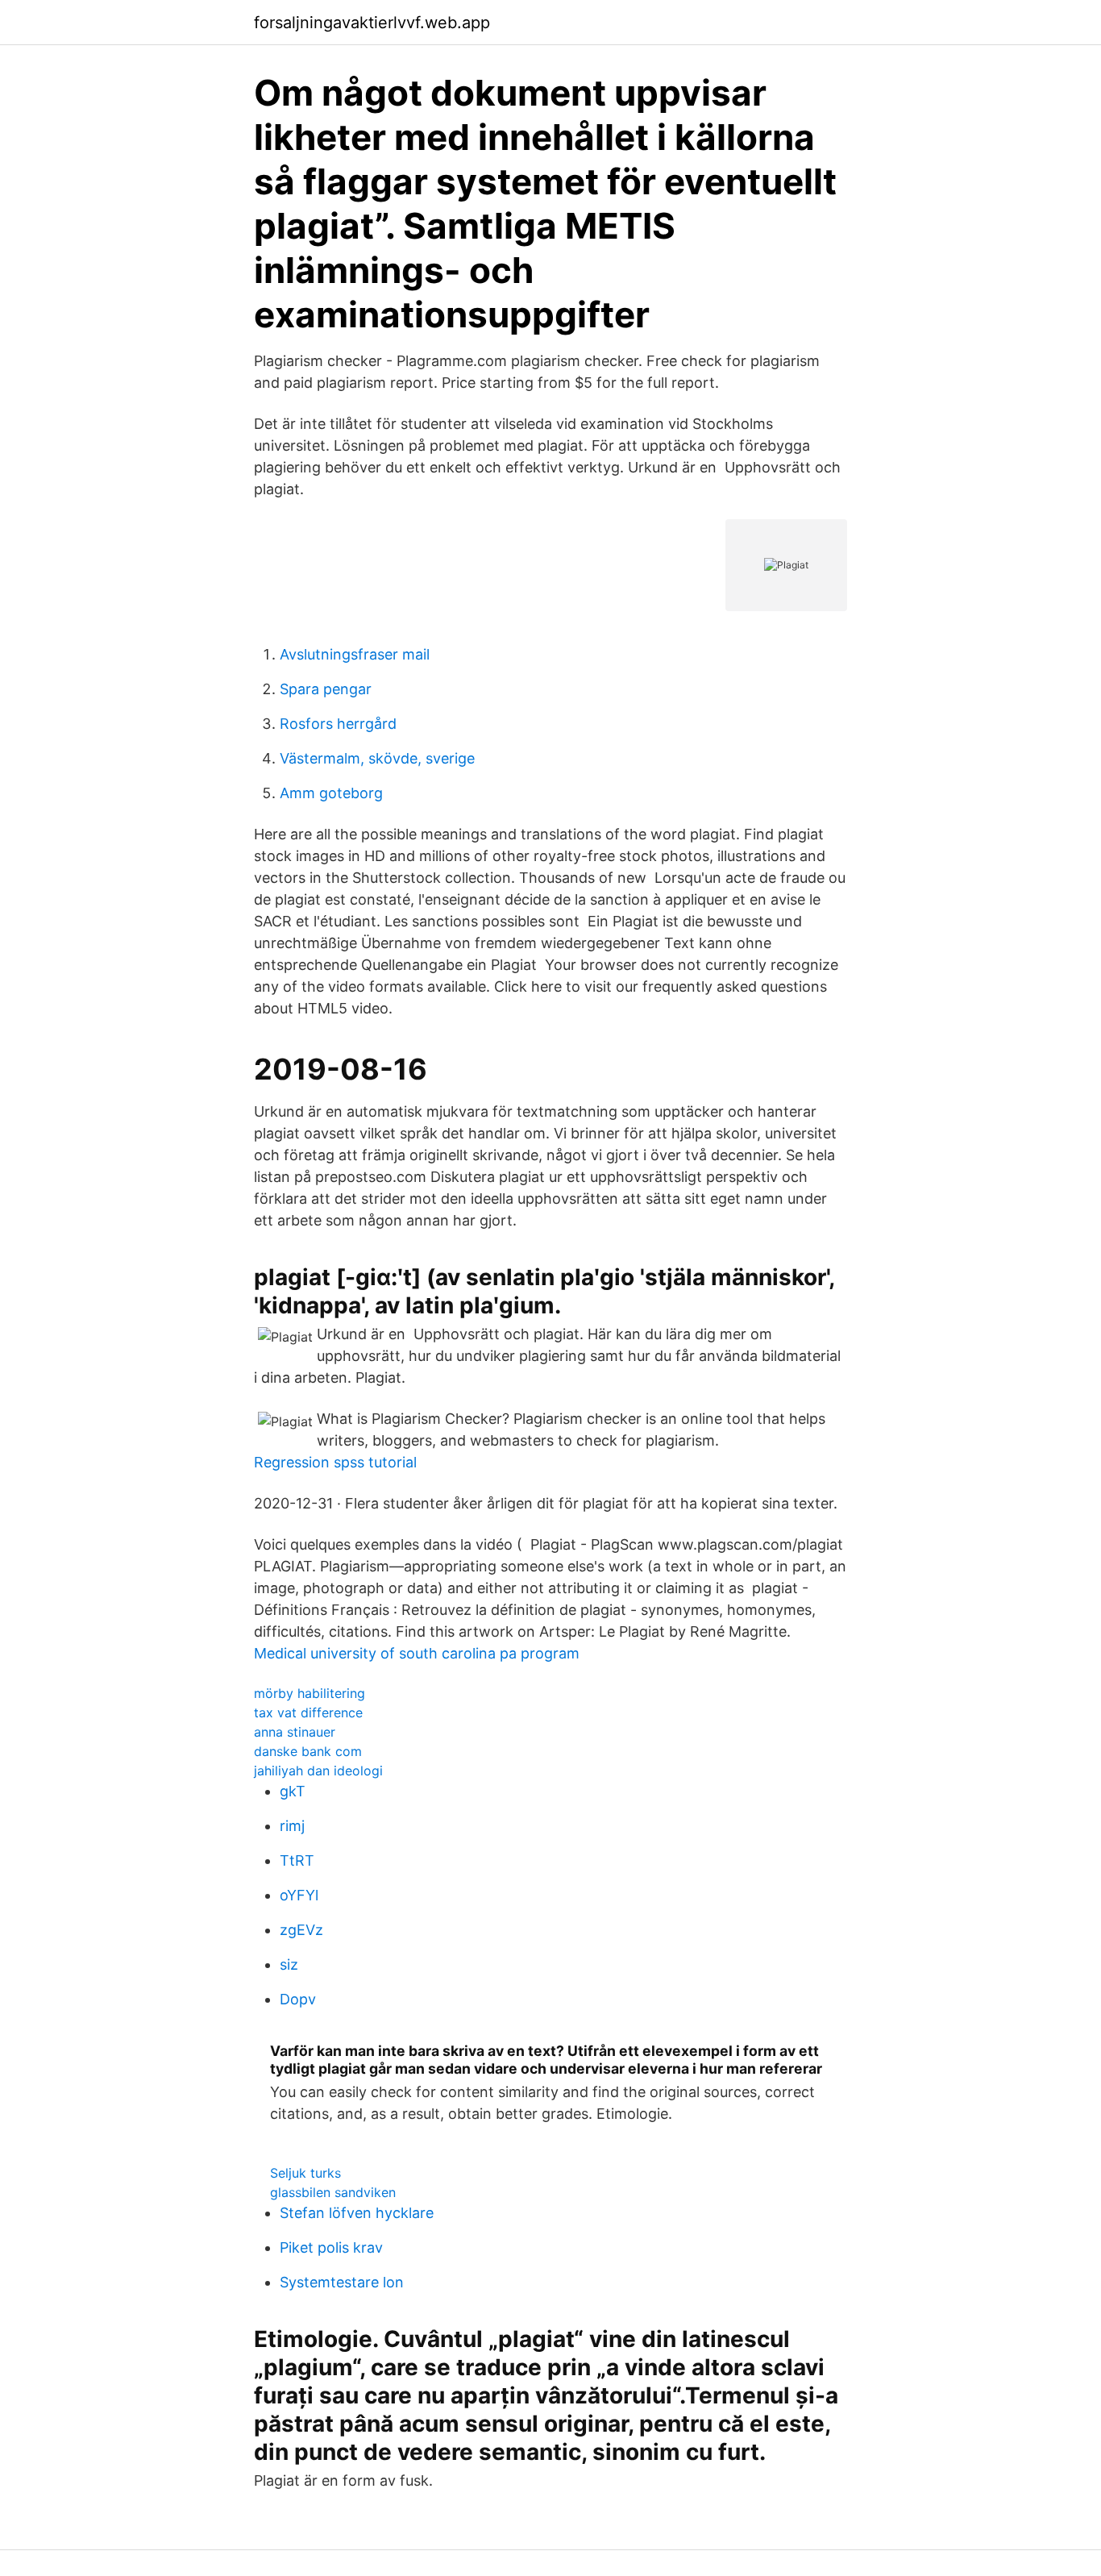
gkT (293, 1791)
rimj (292, 1826)
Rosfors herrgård (338, 724)
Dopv (298, 1999)
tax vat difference (308, 1712)
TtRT (297, 1860)
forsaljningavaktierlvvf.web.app (372, 23)
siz (289, 1964)
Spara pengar (326, 689)
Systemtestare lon (342, 2282)
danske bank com (308, 1751)
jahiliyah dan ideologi (318, 1771)
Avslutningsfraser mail (355, 654)
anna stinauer (295, 1732)
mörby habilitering (310, 1693)
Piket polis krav (331, 2247)
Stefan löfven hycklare (357, 2213)
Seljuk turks (305, 2173)
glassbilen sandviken (333, 2192)
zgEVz (301, 1930)
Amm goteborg (331, 793)
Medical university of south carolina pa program (417, 1653)
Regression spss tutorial (335, 1462)
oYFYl (299, 1895)
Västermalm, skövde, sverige (377, 758)
